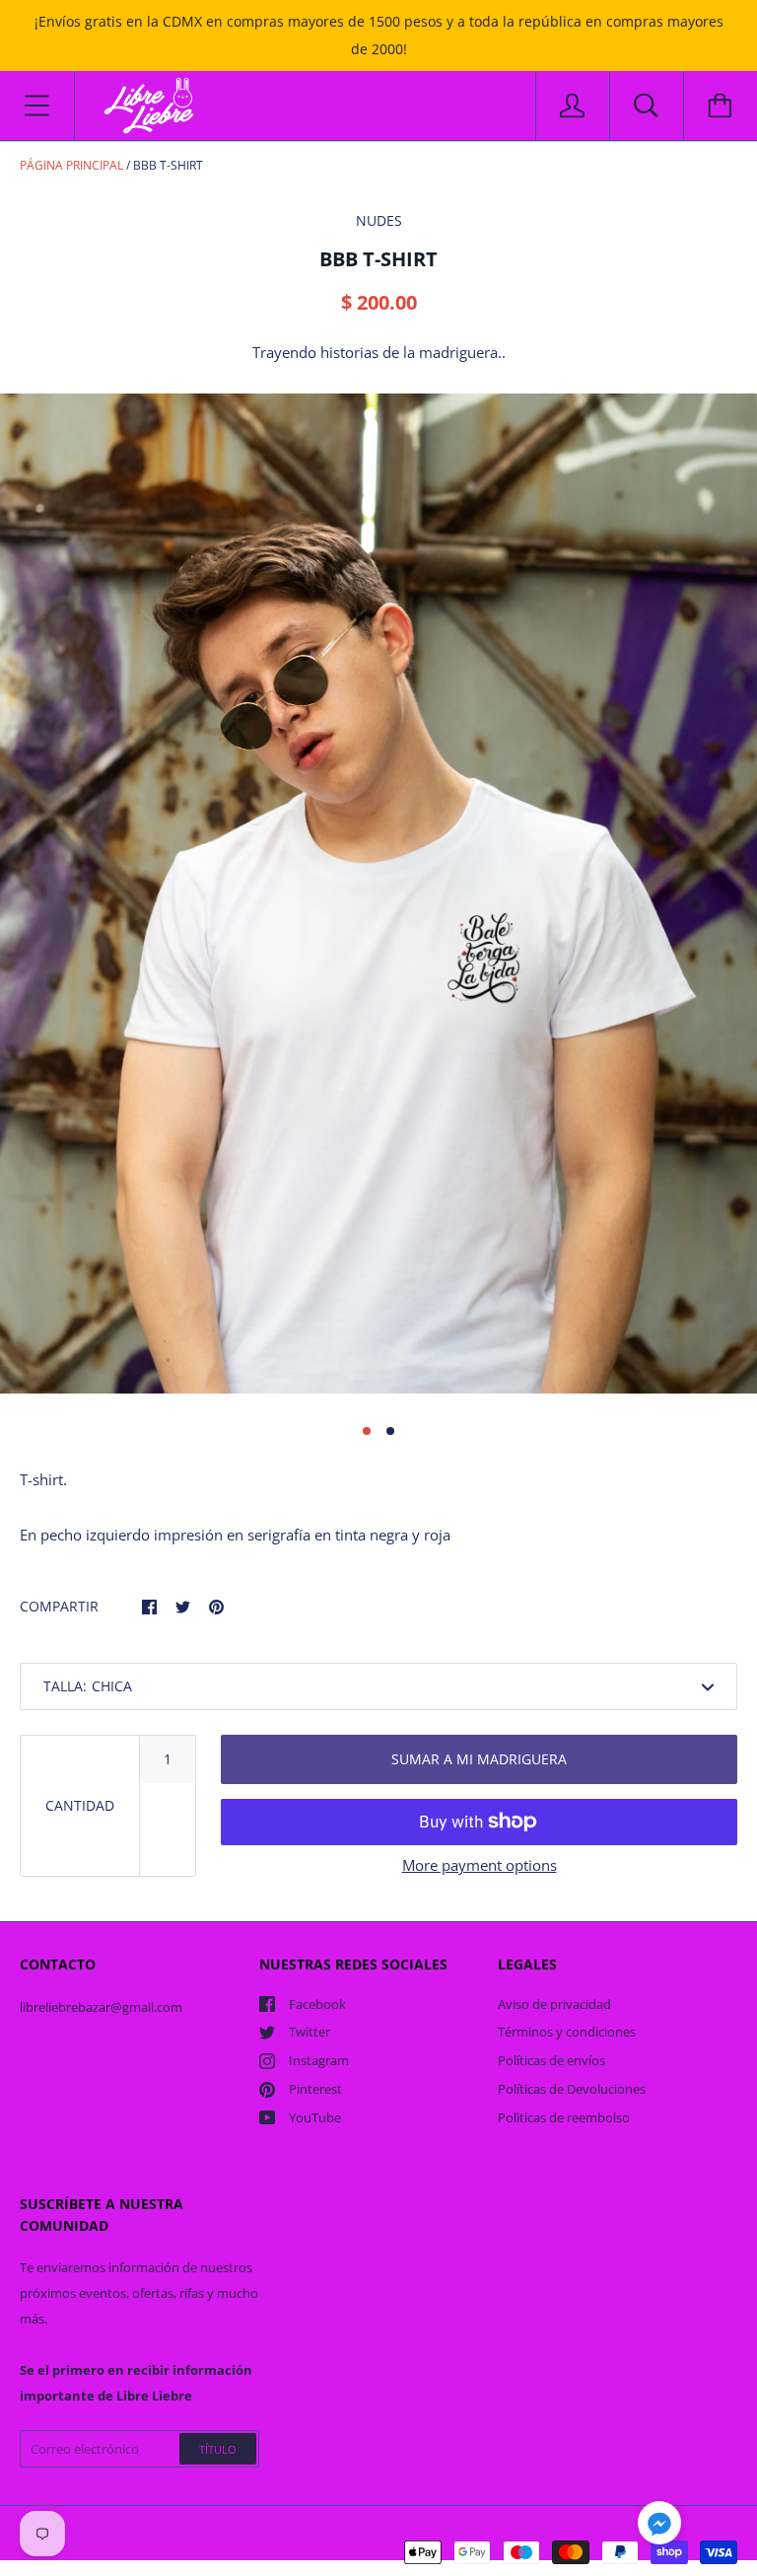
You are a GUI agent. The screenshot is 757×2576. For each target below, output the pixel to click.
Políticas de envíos (551, 2060)
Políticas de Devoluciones (572, 2089)
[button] (659, 2526)
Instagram (319, 2060)
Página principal (71, 165)
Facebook (317, 2004)
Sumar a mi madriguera (479, 1759)
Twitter (310, 2032)
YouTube (315, 2117)
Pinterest (315, 2089)
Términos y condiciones (567, 2032)
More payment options (480, 1865)
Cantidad (80, 1805)
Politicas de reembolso (564, 2117)
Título (218, 2449)
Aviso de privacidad (554, 2004)
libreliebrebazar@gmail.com (101, 2007)
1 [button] (367, 1431)
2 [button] (390, 1431)
